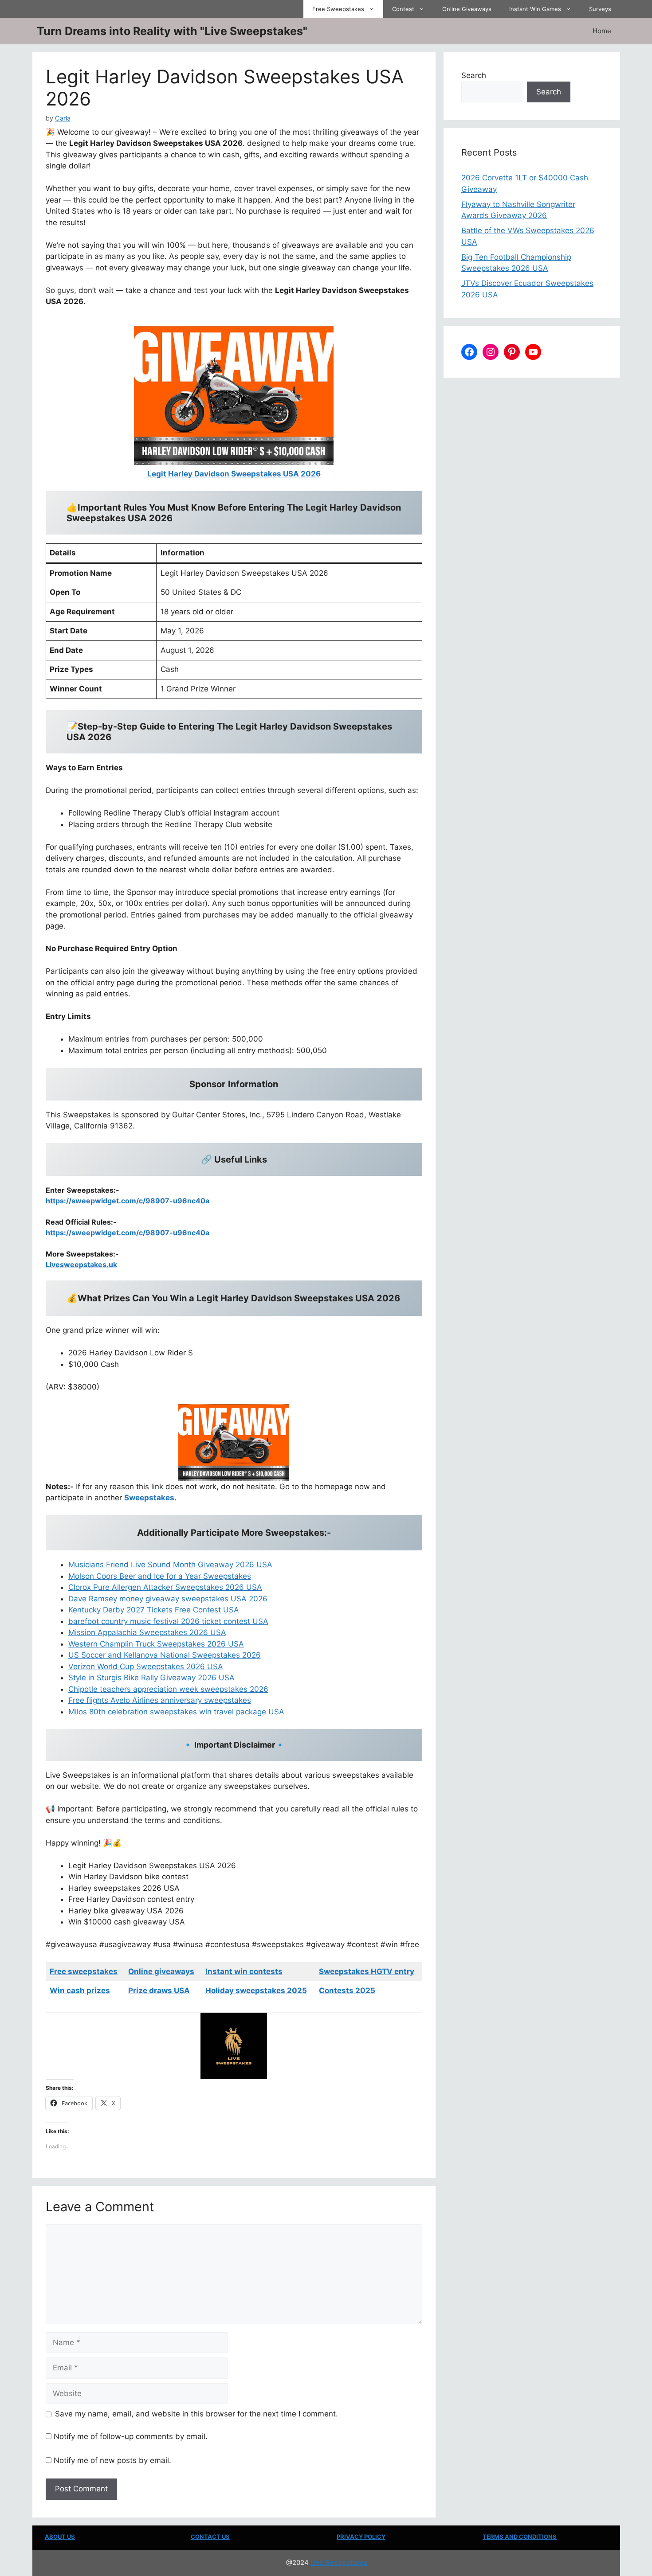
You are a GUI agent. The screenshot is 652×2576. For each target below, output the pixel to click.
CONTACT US (210, 2537)
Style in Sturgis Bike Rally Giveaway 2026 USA (151, 1678)
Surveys (600, 9)
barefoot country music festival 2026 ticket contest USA (168, 1621)
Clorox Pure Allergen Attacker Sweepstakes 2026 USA (165, 1587)
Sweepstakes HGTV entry (367, 1971)
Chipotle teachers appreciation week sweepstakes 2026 (168, 1689)
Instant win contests (244, 1971)
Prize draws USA (159, 1991)
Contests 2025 (347, 1991)
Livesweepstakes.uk (81, 1265)
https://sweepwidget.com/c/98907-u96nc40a (128, 1201)
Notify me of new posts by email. (112, 2460)
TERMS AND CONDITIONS (520, 2537)
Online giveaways (161, 1971)
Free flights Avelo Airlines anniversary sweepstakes (160, 1700)
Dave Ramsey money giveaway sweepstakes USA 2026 (168, 1599)
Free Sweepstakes (338, 9)
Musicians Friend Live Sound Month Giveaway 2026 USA (170, 1565)
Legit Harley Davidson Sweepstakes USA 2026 (234, 474)
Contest (403, 9)
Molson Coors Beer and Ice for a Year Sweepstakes (160, 1576)
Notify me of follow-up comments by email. (131, 2436)
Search (474, 75)
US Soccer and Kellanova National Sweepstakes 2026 (165, 1655)
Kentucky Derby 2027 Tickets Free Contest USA (154, 1610)
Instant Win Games (535, 9)
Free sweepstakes (84, 1971)
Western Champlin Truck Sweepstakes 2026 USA (156, 1644)
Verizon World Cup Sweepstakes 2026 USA (146, 1667)
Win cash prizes (80, 1991)
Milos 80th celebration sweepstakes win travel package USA (176, 1712)
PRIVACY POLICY (361, 2537)
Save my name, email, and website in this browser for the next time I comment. (196, 2414)
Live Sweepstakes (339, 2562)
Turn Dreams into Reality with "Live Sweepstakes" (172, 31)
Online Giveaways (467, 9)
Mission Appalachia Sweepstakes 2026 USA (147, 1632)
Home (602, 31)
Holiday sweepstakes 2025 (256, 1991)
